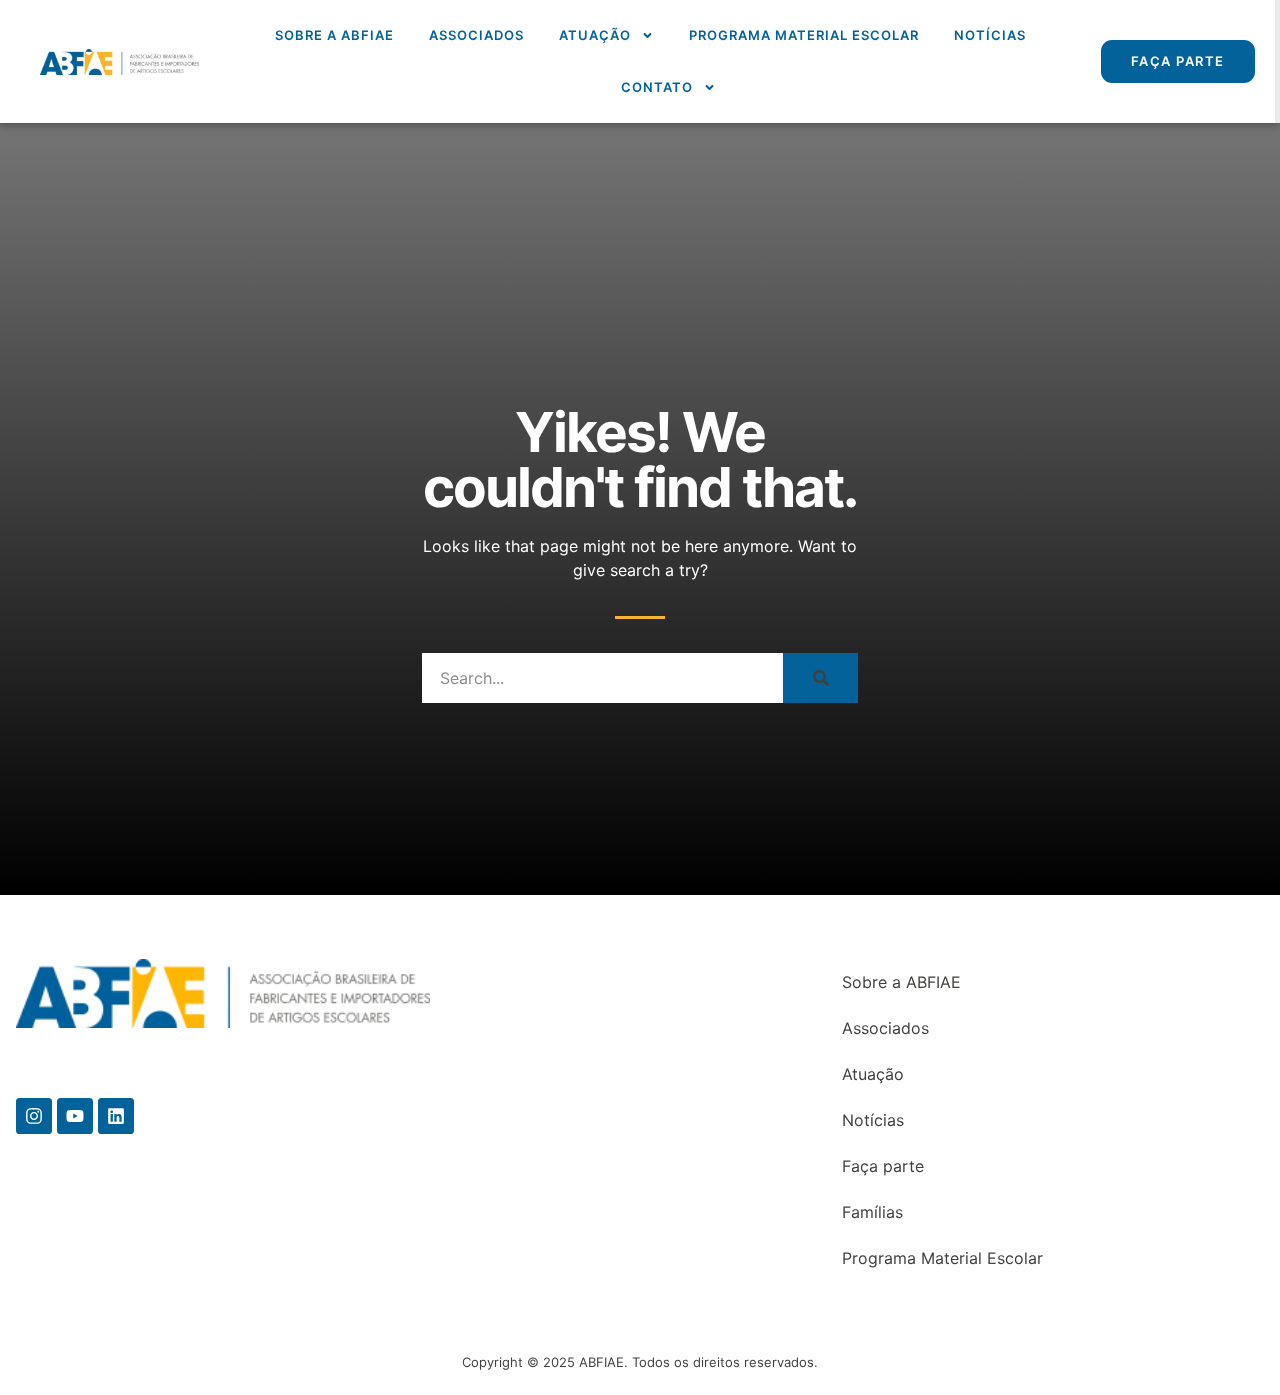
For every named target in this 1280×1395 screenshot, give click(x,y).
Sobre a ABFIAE (334, 35)
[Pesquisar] (820, 678)
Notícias (990, 35)
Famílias (872, 1212)
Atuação (595, 35)
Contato (657, 87)
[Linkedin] (116, 1116)
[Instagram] (34, 1116)
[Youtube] (75, 1116)
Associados (476, 35)
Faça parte (883, 1166)
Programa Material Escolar (804, 35)
